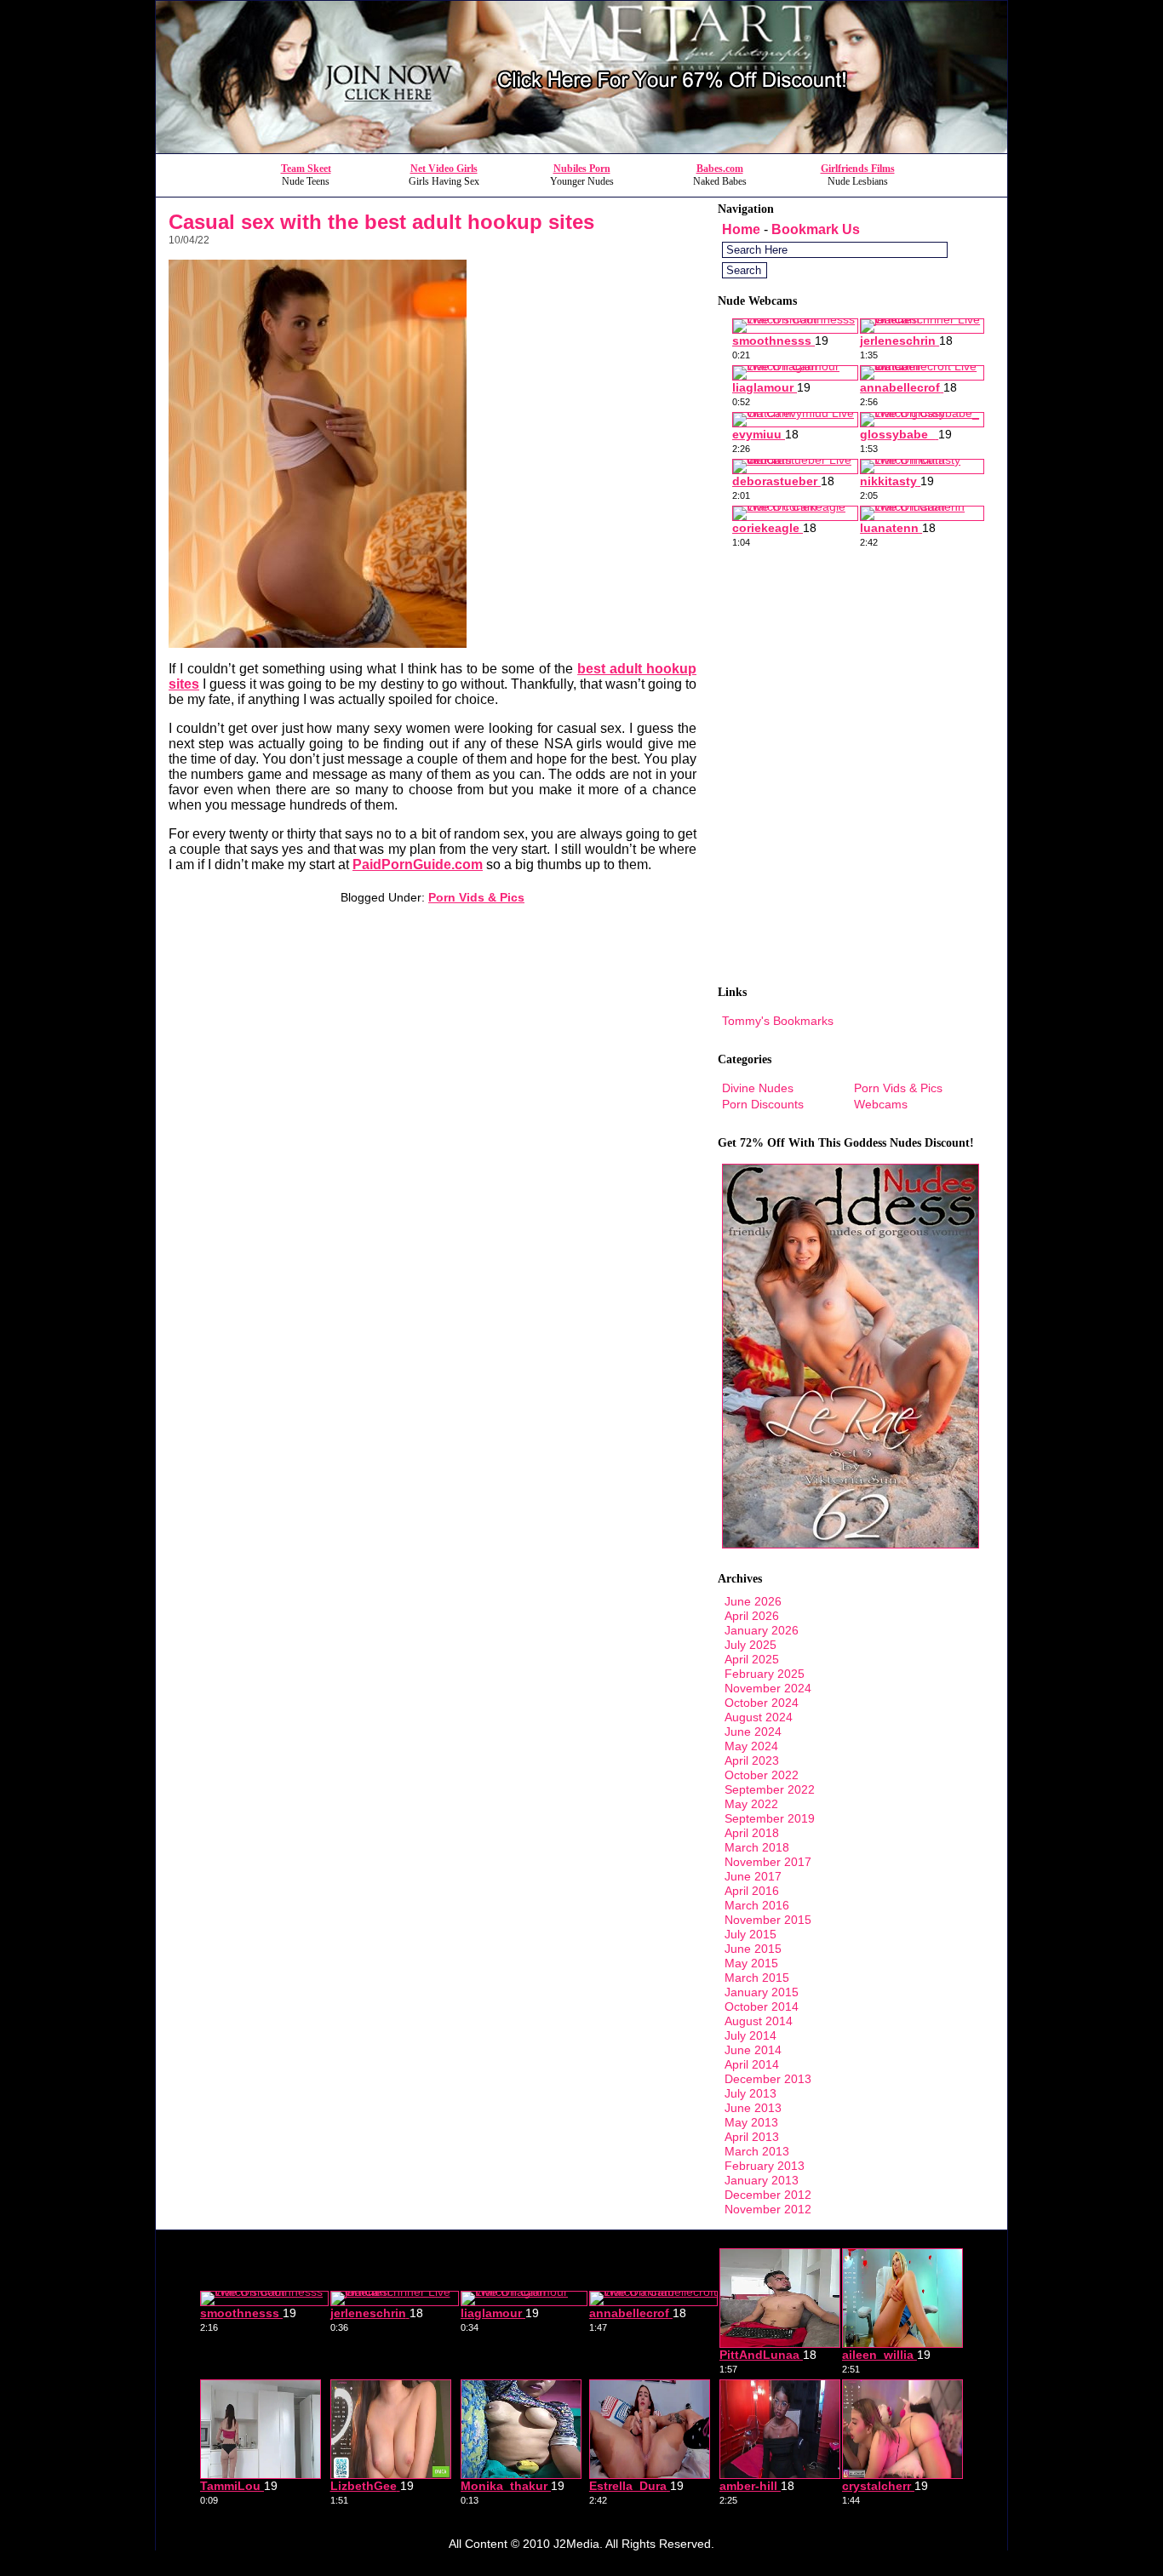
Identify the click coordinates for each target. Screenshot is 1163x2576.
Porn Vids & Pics (476, 897)
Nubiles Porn (582, 169)
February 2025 (765, 1674)
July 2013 (751, 2093)
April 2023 (752, 1760)
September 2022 (770, 1789)
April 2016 (752, 1891)
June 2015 (753, 1949)
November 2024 (768, 1688)
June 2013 (753, 2108)
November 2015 (768, 1920)
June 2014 (753, 2050)
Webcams (881, 1104)
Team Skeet (306, 169)
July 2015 (751, 1934)
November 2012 (768, 2209)
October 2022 (762, 1775)
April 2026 (752, 1616)
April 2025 (752, 1659)
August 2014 (759, 2021)
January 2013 (762, 2180)
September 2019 (770, 1818)
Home (741, 229)
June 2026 (753, 1601)
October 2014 (762, 2006)
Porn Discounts (763, 1104)
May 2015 (751, 1963)
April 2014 (752, 2064)
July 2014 (751, 2035)
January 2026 (762, 1630)
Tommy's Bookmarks (778, 1021)
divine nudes (758, 1088)
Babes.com (720, 169)
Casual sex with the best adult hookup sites (381, 222)
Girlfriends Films (858, 169)
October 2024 (762, 1703)
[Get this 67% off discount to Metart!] (581, 149)
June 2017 (753, 1876)
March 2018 (757, 1847)
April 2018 (752, 1833)
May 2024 (751, 1746)
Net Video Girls (444, 169)
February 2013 (765, 2166)
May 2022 (751, 1804)
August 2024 (759, 1717)
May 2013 (751, 2122)
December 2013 (768, 2079)
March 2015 (757, 1978)
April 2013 (752, 2137)
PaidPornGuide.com (418, 864)
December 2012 (768, 2195)
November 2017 (768, 1862)
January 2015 (762, 1992)
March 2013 (757, 2151)
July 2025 (751, 1645)
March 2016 (757, 1905)
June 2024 (753, 1732)
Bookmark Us (816, 229)
